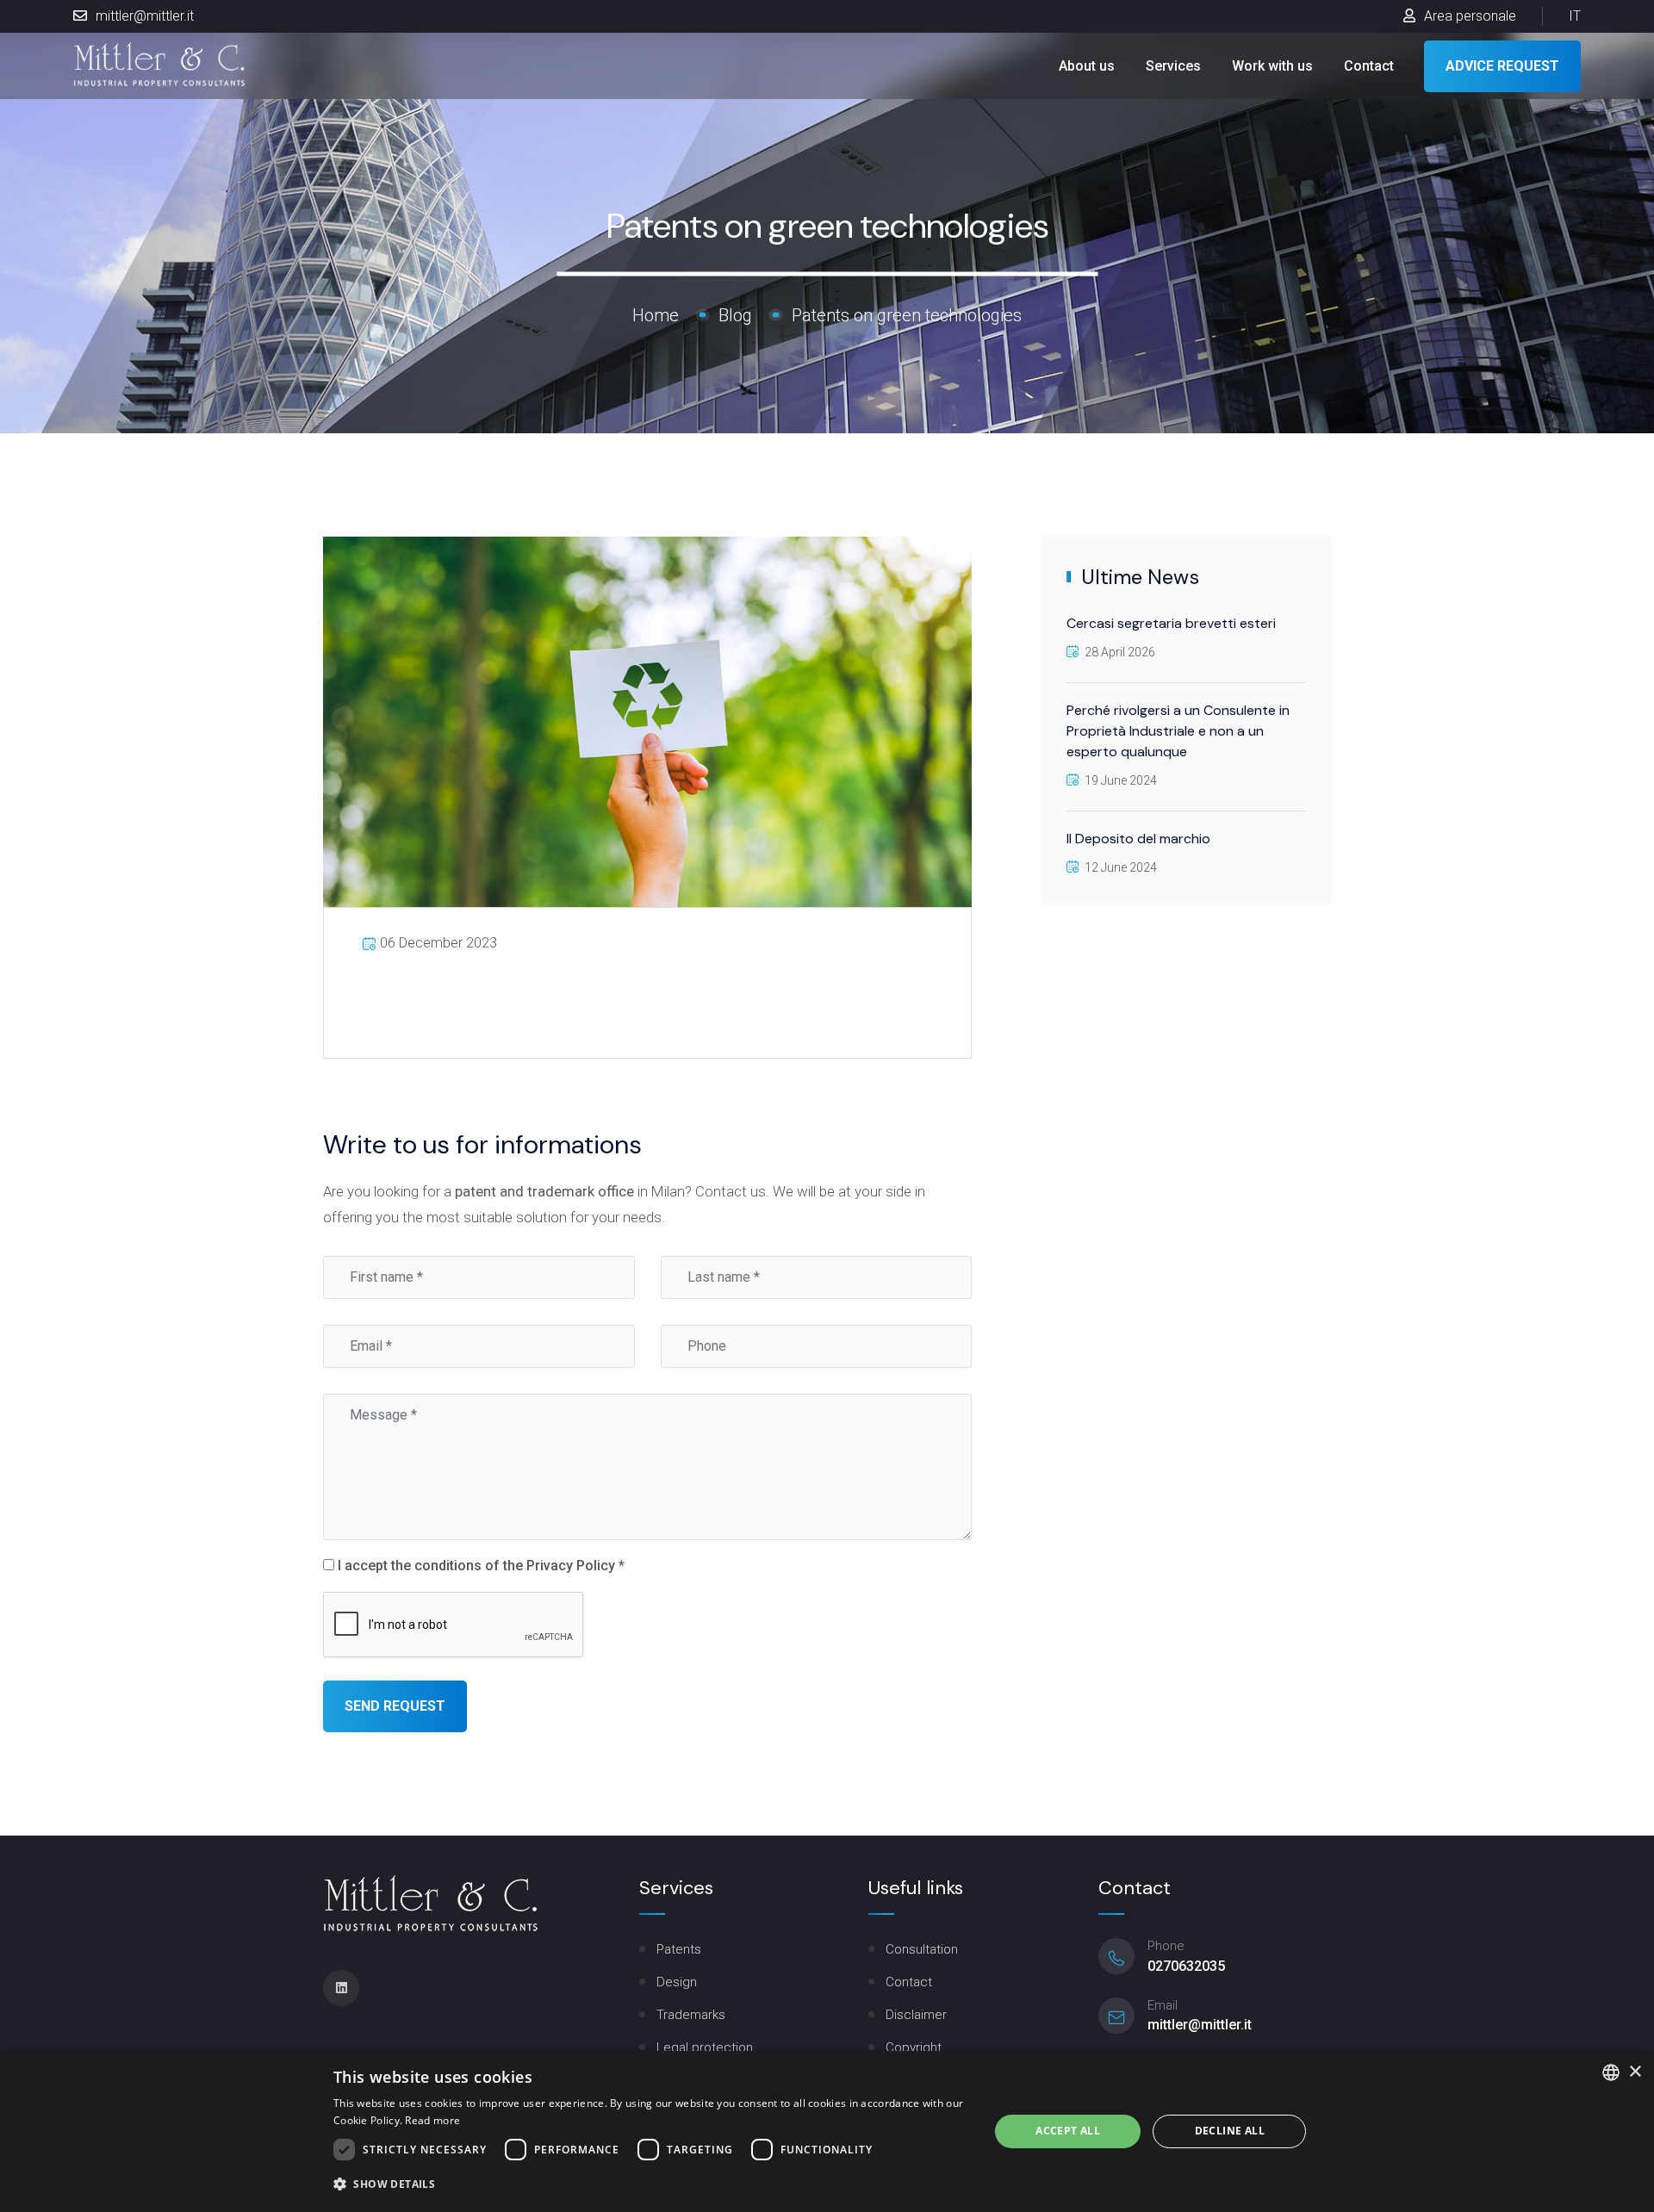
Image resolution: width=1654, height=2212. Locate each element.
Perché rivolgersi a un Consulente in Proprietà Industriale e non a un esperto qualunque (1178, 731)
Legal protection (705, 2047)
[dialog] (827, 2131)
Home (656, 314)
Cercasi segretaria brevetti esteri (1171, 623)
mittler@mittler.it (145, 16)
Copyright (914, 2047)
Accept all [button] (1068, 2131)
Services (1173, 65)
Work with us (1272, 65)
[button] (651, 2184)
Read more (432, 2120)
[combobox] (1611, 2072)
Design (677, 1982)
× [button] (1635, 2072)
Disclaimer (916, 2015)
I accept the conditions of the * (479, 1566)
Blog (735, 314)
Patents (679, 1949)
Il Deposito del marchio (1138, 839)
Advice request (1502, 65)
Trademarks (691, 2015)
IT (1575, 16)
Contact (1369, 65)
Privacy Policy (571, 1566)
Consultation (922, 1949)
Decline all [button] (1230, 2131)
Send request (395, 1706)
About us (1087, 65)
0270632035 (1186, 1966)
